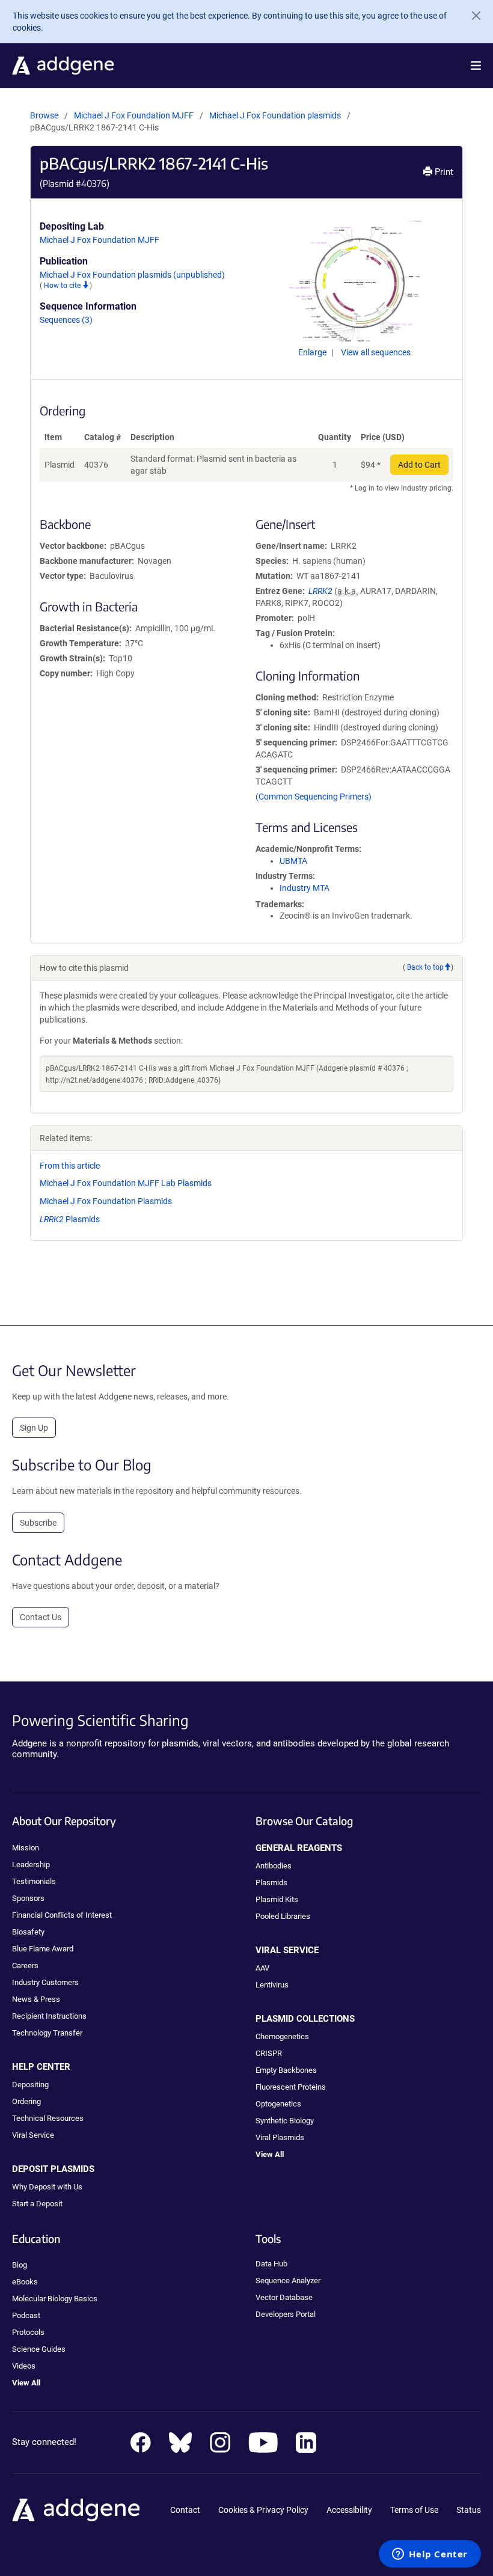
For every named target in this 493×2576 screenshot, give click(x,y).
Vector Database (284, 2297)
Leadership (31, 1865)
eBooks (25, 2282)
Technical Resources (48, 2118)
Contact (185, 2510)
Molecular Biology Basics (55, 2299)
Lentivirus (272, 1985)
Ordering (26, 2101)
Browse (44, 115)
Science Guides (39, 2349)
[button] (476, 66)
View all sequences (376, 352)
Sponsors (28, 1898)
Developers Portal (286, 2314)
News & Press (36, 1999)
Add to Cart (419, 465)
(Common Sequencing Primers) (314, 797)
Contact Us (41, 1617)
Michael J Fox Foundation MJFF (134, 115)
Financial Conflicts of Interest (62, 1915)
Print (443, 172)
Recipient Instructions (49, 2016)
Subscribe (38, 1523)
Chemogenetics (282, 2036)
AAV (262, 1968)
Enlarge (313, 352)
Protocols (28, 2332)
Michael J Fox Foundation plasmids (276, 115)
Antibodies (274, 1866)
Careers (25, 1966)
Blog (20, 2265)
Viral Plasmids (280, 2137)
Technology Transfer (47, 2033)
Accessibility (349, 2510)
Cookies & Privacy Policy (263, 2510)
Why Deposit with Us (47, 2187)
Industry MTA (305, 888)
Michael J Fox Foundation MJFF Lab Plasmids (126, 1183)
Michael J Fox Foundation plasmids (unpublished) (132, 275)
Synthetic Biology (285, 2121)
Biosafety (28, 1932)
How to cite (63, 286)
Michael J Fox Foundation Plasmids (106, 1201)
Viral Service (33, 2135)
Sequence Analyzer (288, 2281)
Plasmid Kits (277, 1899)
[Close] (471, 16)
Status (469, 2510)
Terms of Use (414, 2510)
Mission (26, 1848)
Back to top (425, 967)
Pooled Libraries (283, 1916)
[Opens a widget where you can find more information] (430, 2555)
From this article (70, 1166)
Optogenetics (278, 2104)
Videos (24, 2366)
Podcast (26, 2315)
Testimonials (34, 1881)
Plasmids (70, 1219)
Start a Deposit (37, 2204)
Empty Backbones (286, 2070)
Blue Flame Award (43, 1949)
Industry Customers (45, 1982)
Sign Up (34, 1428)
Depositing (30, 2085)
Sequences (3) (66, 320)
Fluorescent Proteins (291, 2087)
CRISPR (269, 2053)
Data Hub (271, 2264)
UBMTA (293, 861)
